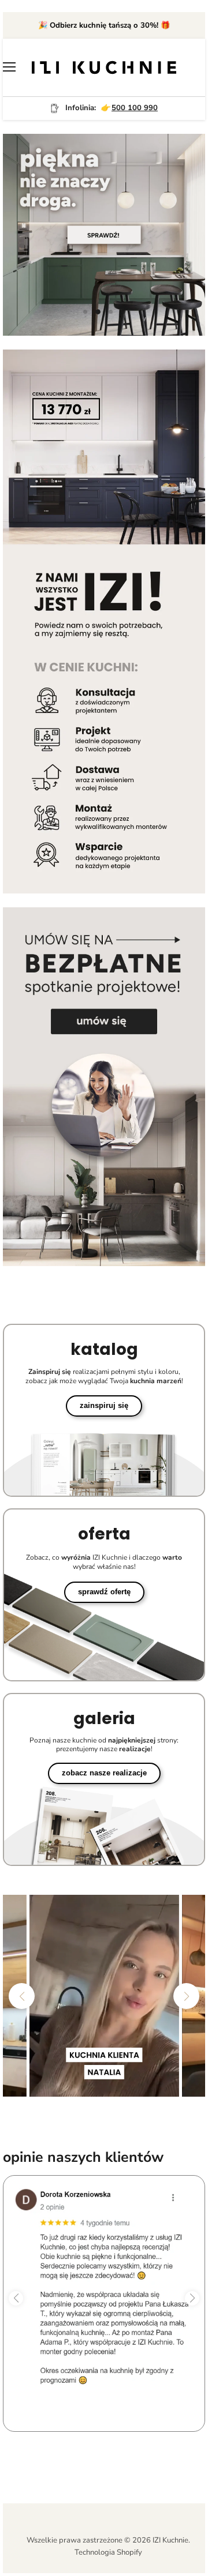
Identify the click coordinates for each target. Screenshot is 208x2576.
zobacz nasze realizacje (104, 1773)
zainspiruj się (104, 1405)
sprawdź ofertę (104, 1592)
